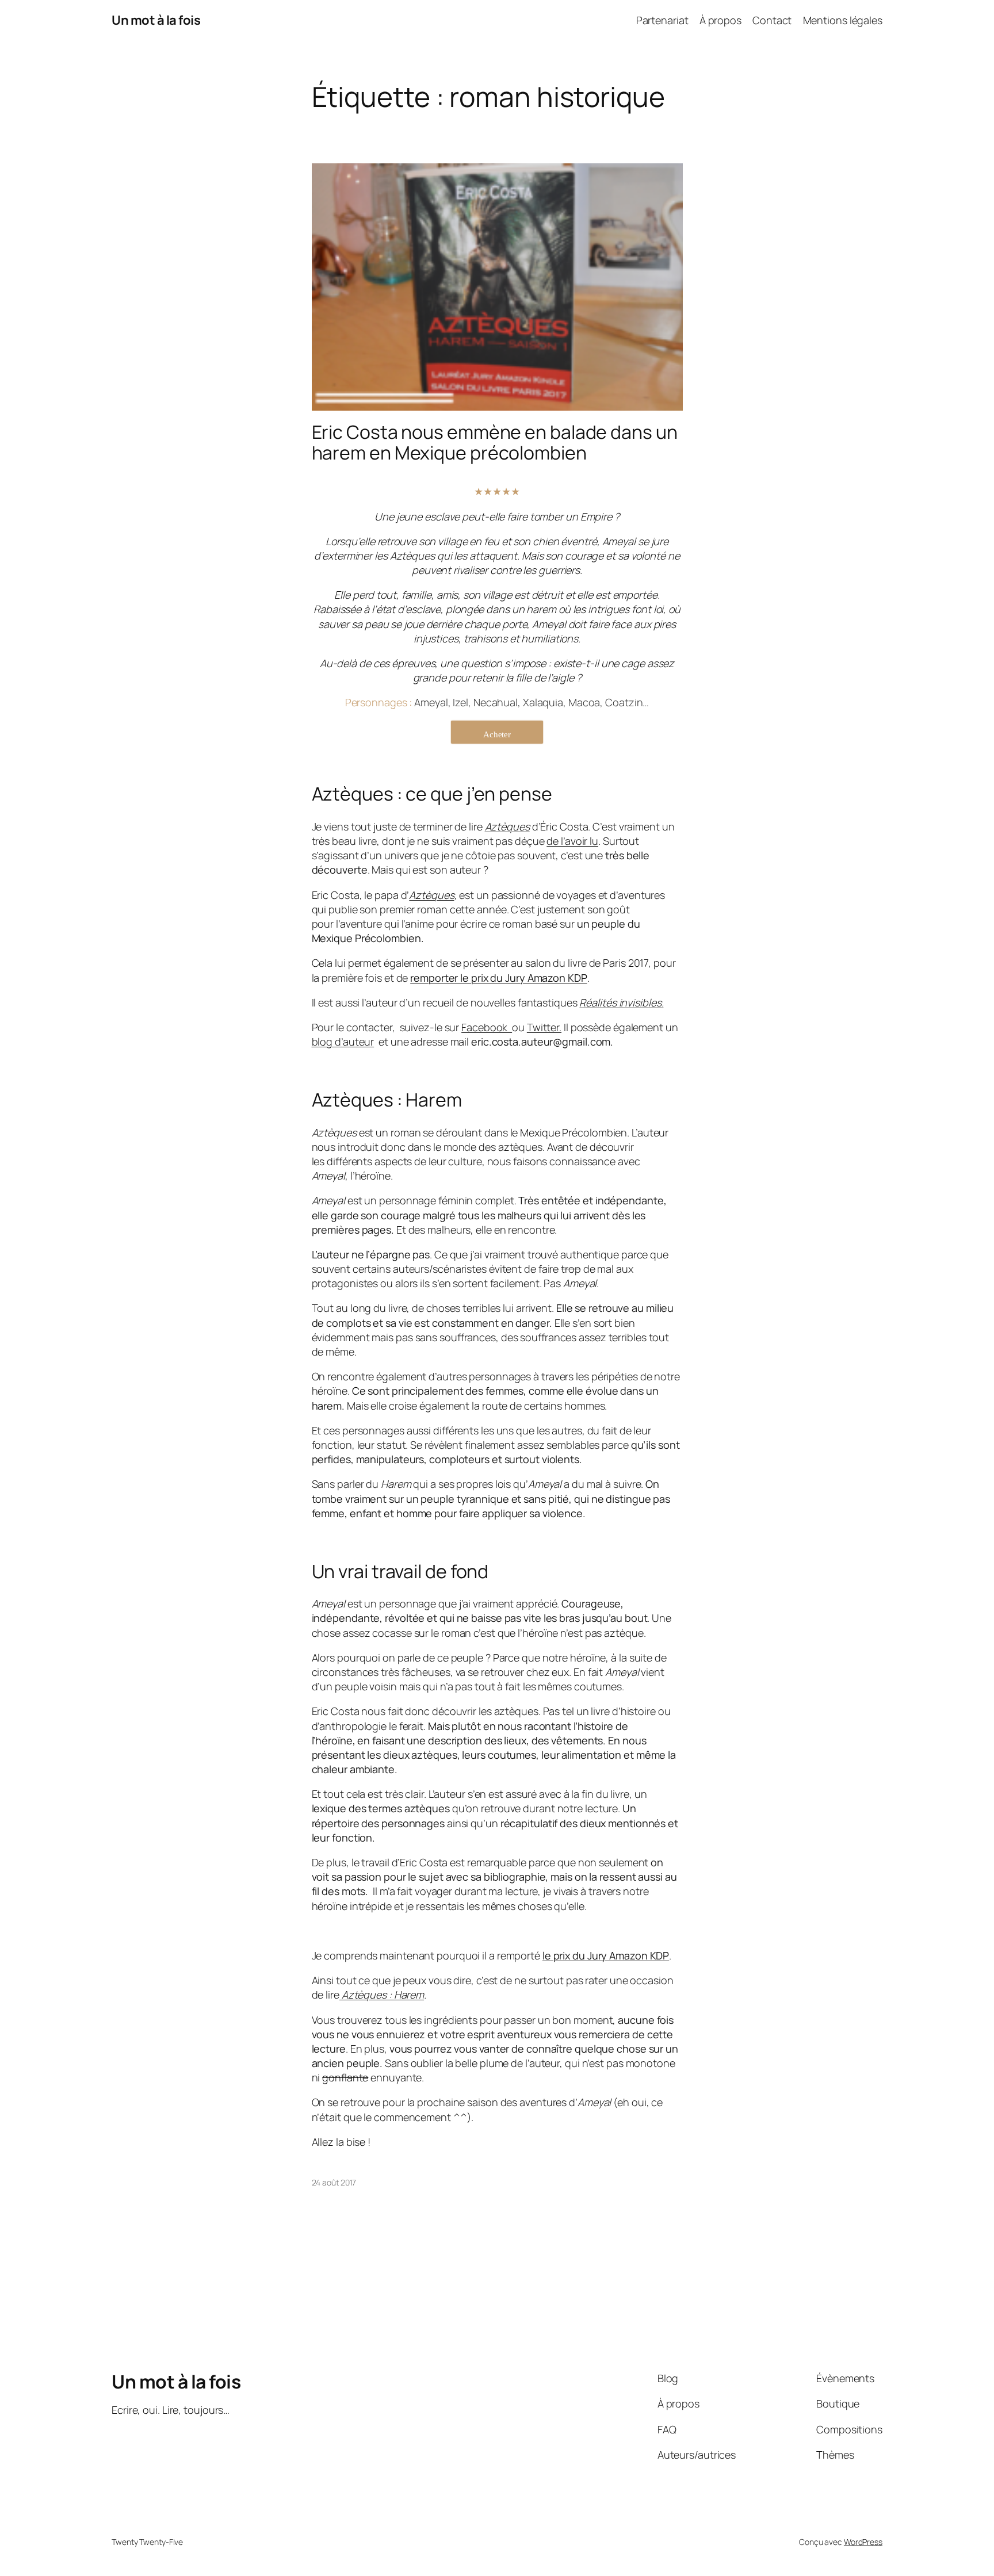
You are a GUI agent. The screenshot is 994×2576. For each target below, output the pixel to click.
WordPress (863, 2542)
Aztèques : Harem (382, 1995)
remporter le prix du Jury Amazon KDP (498, 978)
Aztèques (431, 895)
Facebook (487, 1027)
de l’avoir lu (572, 841)
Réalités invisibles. (621, 1002)
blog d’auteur (343, 1042)
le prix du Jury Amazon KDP (606, 1955)
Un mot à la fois (156, 20)
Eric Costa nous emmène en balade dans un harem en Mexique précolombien (495, 442)
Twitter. (544, 1027)
